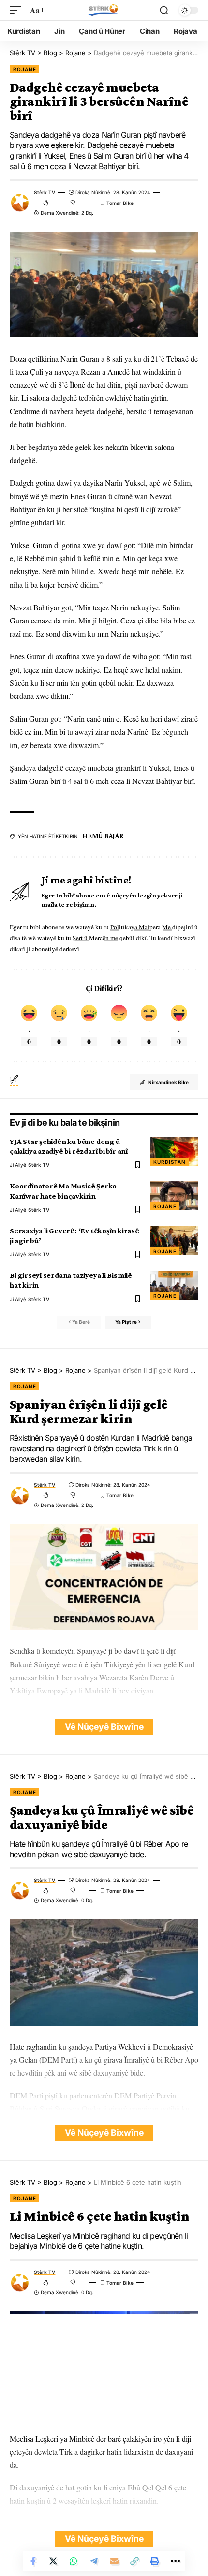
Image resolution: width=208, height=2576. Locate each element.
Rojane (24, 69)
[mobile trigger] (18, 10)
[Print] (155, 2561)
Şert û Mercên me (95, 938)
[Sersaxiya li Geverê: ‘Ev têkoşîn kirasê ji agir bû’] (174, 1241)
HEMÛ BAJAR (103, 836)
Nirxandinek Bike (168, 1082)
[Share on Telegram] (94, 2561)
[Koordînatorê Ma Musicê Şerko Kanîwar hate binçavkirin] (174, 1196)
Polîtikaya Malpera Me (141, 927)
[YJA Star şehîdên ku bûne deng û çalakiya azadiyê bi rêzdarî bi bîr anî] (174, 1151)
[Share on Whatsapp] (74, 2561)
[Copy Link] (134, 2561)
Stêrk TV (45, 192)
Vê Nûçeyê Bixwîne (104, 1727)
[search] (164, 10)
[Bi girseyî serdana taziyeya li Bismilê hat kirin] (174, 1285)
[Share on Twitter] (53, 2561)
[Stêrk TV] (104, 10)
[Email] (114, 2561)
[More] (175, 2561)
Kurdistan (170, 1162)
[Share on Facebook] (33, 2561)
